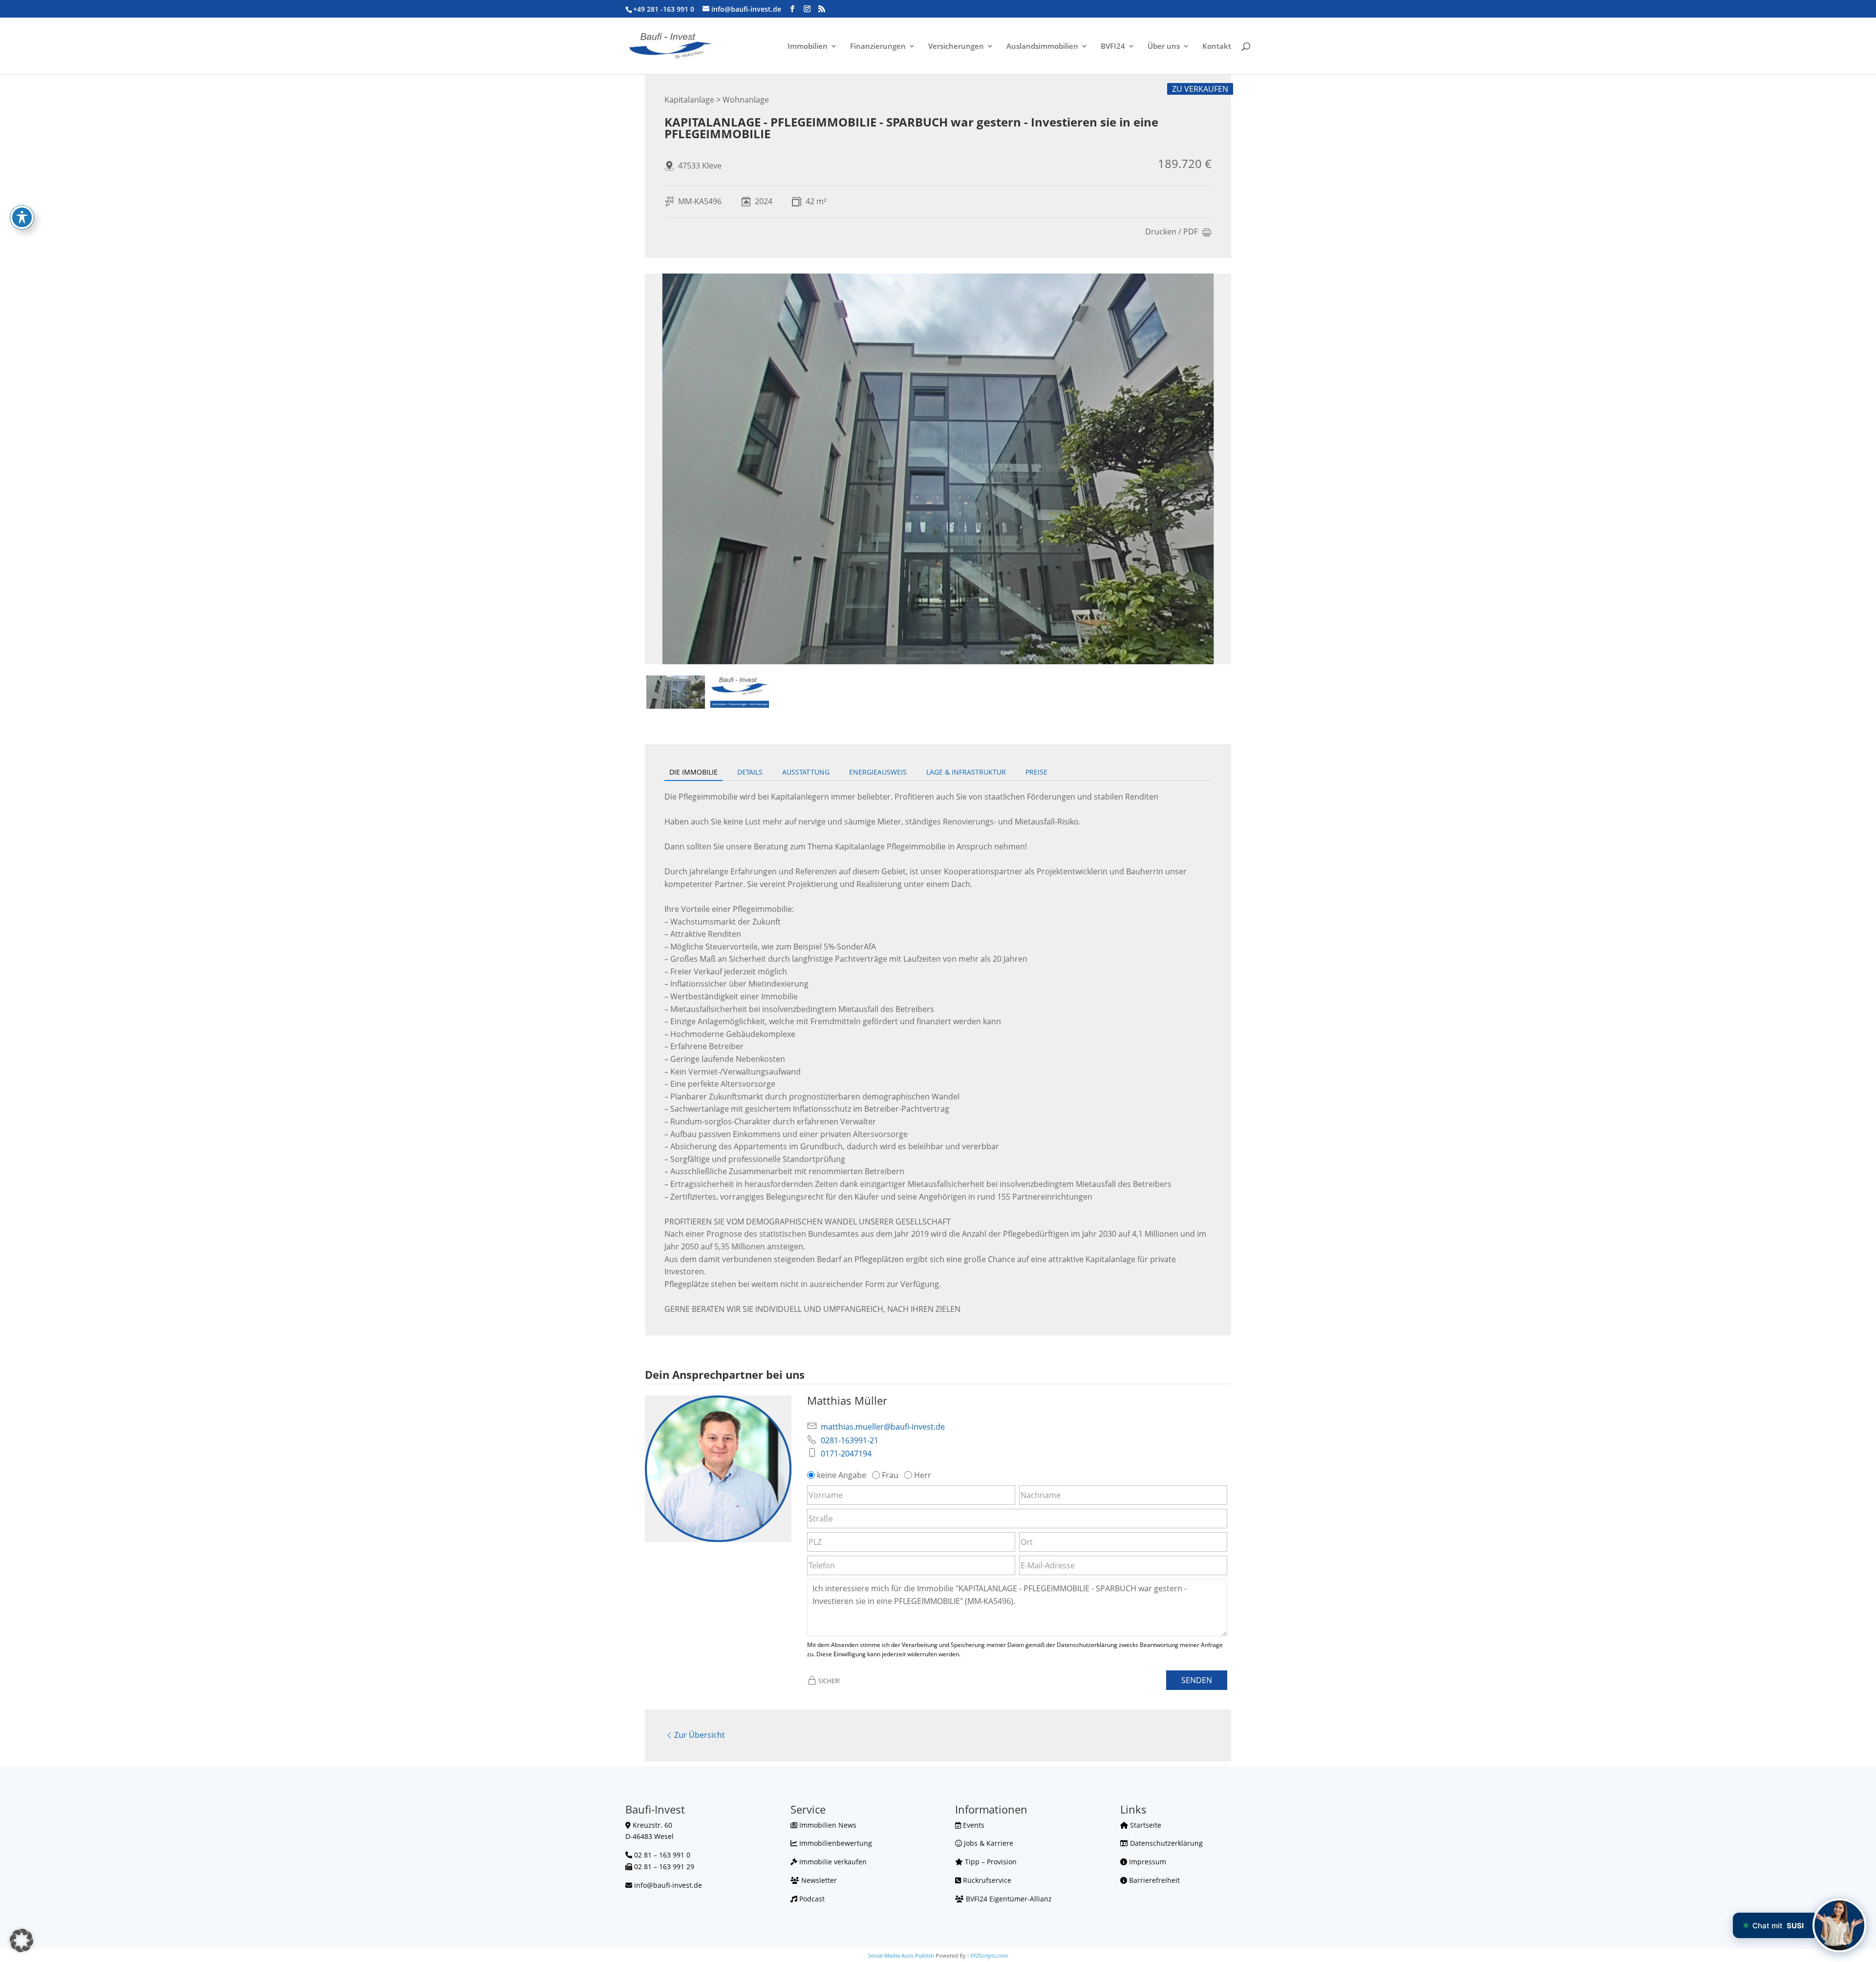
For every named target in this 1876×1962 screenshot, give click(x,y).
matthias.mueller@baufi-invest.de (883, 1427)
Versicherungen (956, 47)
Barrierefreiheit (1153, 1880)
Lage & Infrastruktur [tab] (966, 772)
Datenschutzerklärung (1165, 1843)
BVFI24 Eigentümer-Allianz (1008, 1899)
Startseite (1145, 1825)
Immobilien (808, 47)
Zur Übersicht (700, 1735)
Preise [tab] (1036, 772)
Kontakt (1217, 47)
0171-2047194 (846, 1454)
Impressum (1147, 1862)
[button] (21, 1941)
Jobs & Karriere (988, 1843)
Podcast (811, 1899)
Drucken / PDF (1172, 232)
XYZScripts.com (989, 1955)
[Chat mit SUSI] (1839, 1925)
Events (973, 1825)
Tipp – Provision (990, 1862)
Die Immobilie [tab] (693, 772)
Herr (923, 1475)
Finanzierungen (878, 47)
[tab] (676, 692)
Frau (890, 1475)
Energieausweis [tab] (878, 772)
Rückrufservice (986, 1880)
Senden (1197, 1680)
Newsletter (818, 1880)
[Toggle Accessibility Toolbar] (22, 217)
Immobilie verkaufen (832, 1862)
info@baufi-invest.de (668, 1885)
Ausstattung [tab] (806, 772)
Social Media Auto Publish (901, 1955)
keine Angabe (842, 1475)
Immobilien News (827, 1825)
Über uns (1164, 47)
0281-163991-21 (850, 1440)
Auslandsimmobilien (1042, 47)
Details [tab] (750, 772)
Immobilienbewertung (835, 1843)
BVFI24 (1113, 47)
